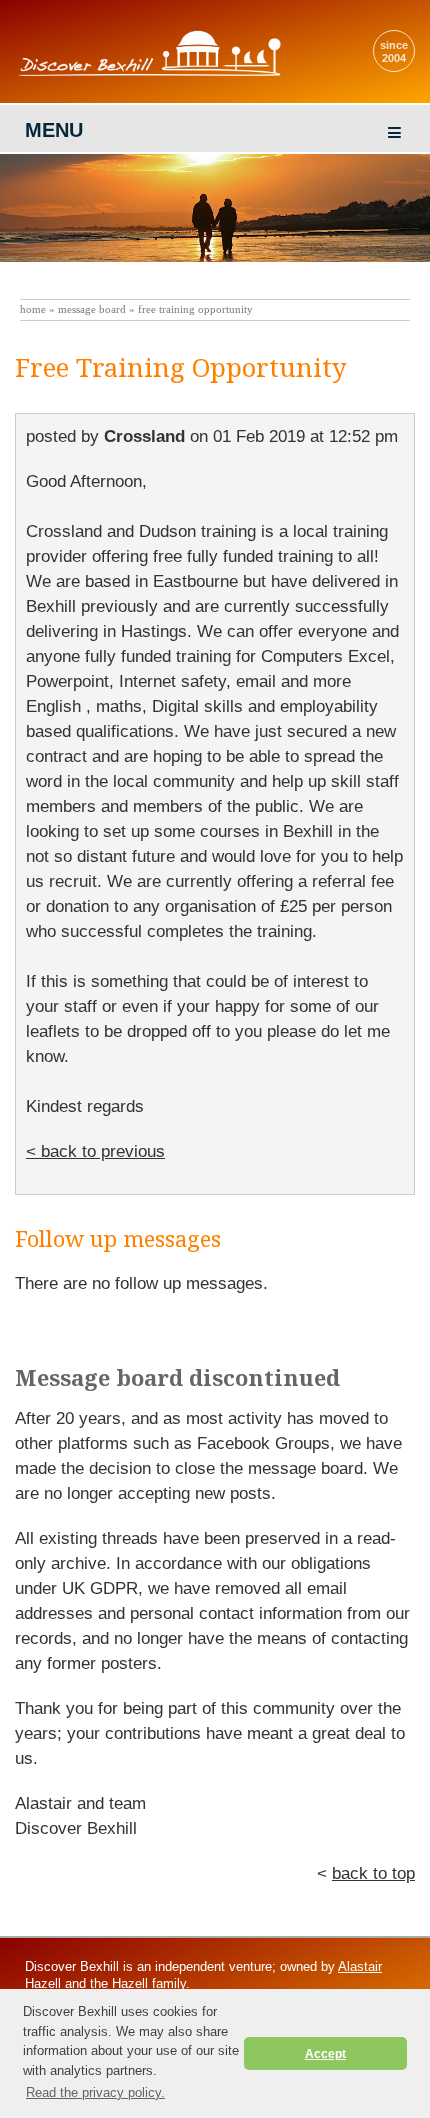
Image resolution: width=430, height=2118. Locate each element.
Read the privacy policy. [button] (95, 2092)
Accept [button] (325, 2053)
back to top (373, 1873)
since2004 (394, 51)
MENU (54, 130)
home (33, 309)
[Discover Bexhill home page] (155, 75)
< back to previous (95, 1151)
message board (92, 309)
